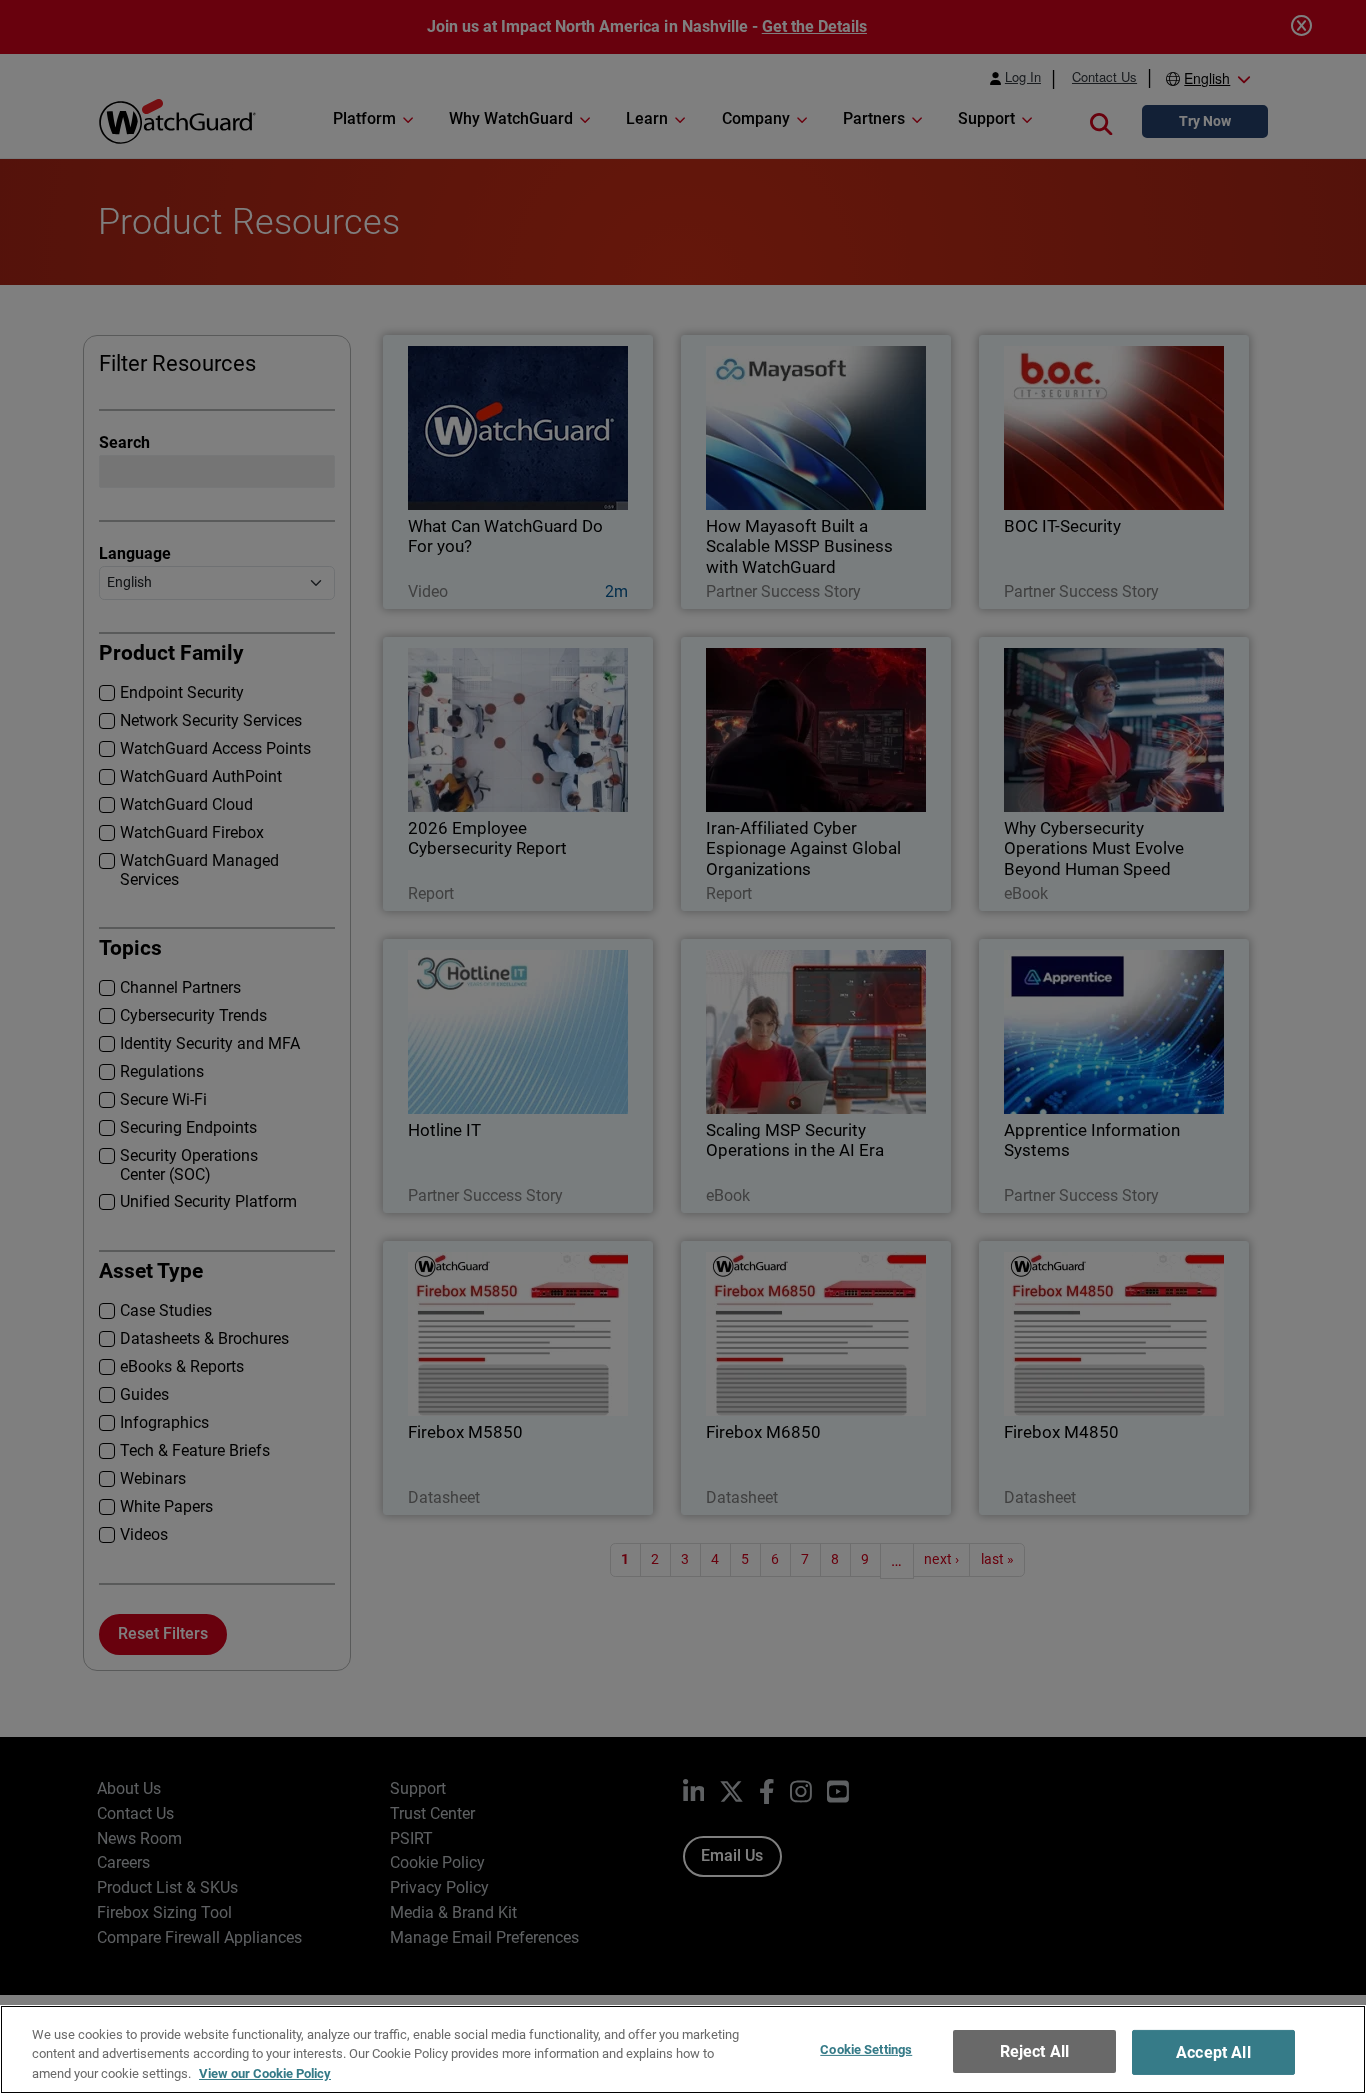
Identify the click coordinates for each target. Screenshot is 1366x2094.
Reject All (1035, 2051)
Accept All (1213, 2052)
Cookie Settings (866, 2049)
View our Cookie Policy (265, 2073)
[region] (683, 2049)
